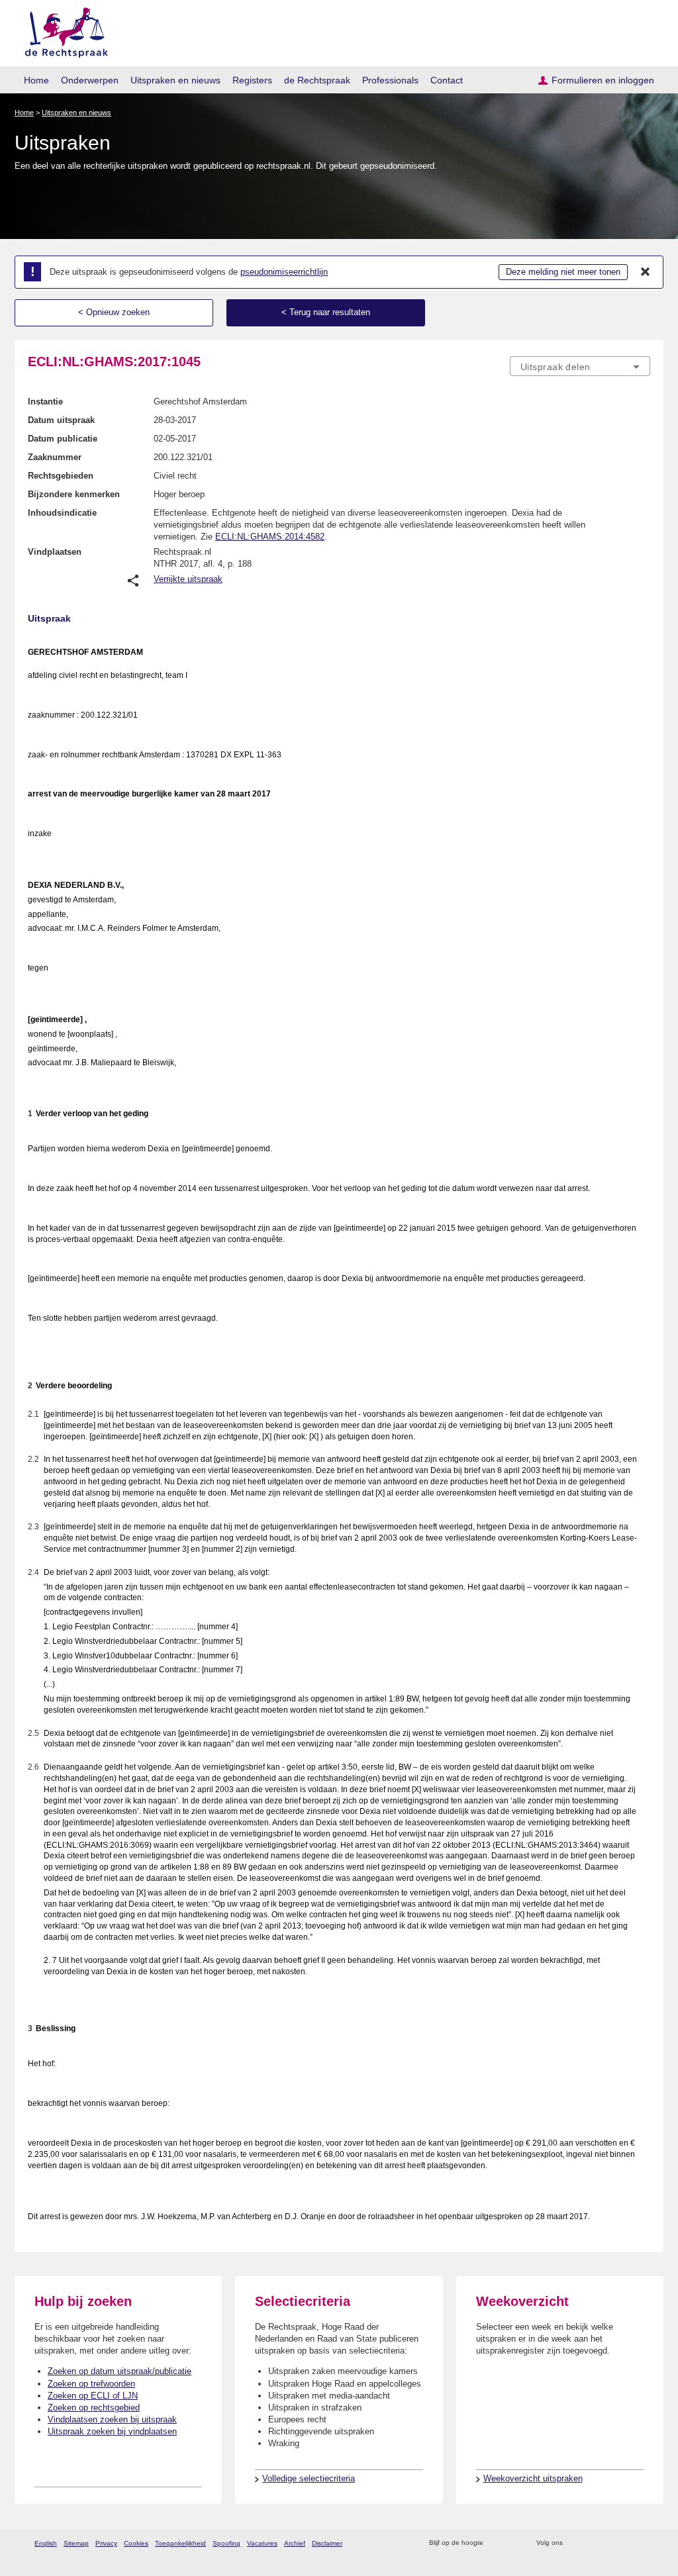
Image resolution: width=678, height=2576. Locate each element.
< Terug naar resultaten (326, 312)
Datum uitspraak (61, 420)
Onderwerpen (90, 80)
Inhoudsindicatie (62, 513)
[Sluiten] (646, 272)
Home (36, 80)
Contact (447, 80)
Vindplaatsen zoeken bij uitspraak (112, 2419)
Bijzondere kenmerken (74, 494)
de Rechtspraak (317, 80)
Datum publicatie (63, 439)
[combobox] (580, 366)
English (46, 2543)
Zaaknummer (55, 457)
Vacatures (262, 2543)
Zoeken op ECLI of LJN (93, 2396)
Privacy (106, 2543)
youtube (643, 2543)
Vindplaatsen (55, 552)
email (513, 2543)
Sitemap (76, 2543)
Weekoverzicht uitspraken (533, 2478)
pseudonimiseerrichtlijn (284, 272)
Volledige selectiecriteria (309, 2478)
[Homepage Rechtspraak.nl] (62, 30)
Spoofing (226, 2543)
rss (496, 2543)
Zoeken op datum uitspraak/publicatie (120, 2371)
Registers (252, 80)
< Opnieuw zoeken (114, 312)
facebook (592, 2543)
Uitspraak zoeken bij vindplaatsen (112, 2431)
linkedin (626, 2543)
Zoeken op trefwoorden (91, 2384)
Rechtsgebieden (61, 476)
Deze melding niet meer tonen (563, 272)
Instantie (45, 402)
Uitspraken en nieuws (175, 80)
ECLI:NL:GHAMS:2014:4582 (270, 537)
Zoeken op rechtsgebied (94, 2408)
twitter (574, 2543)
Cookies (136, 2543)
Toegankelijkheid (180, 2543)
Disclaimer (327, 2543)
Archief (295, 2543)
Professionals (390, 80)
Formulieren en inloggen (603, 80)
